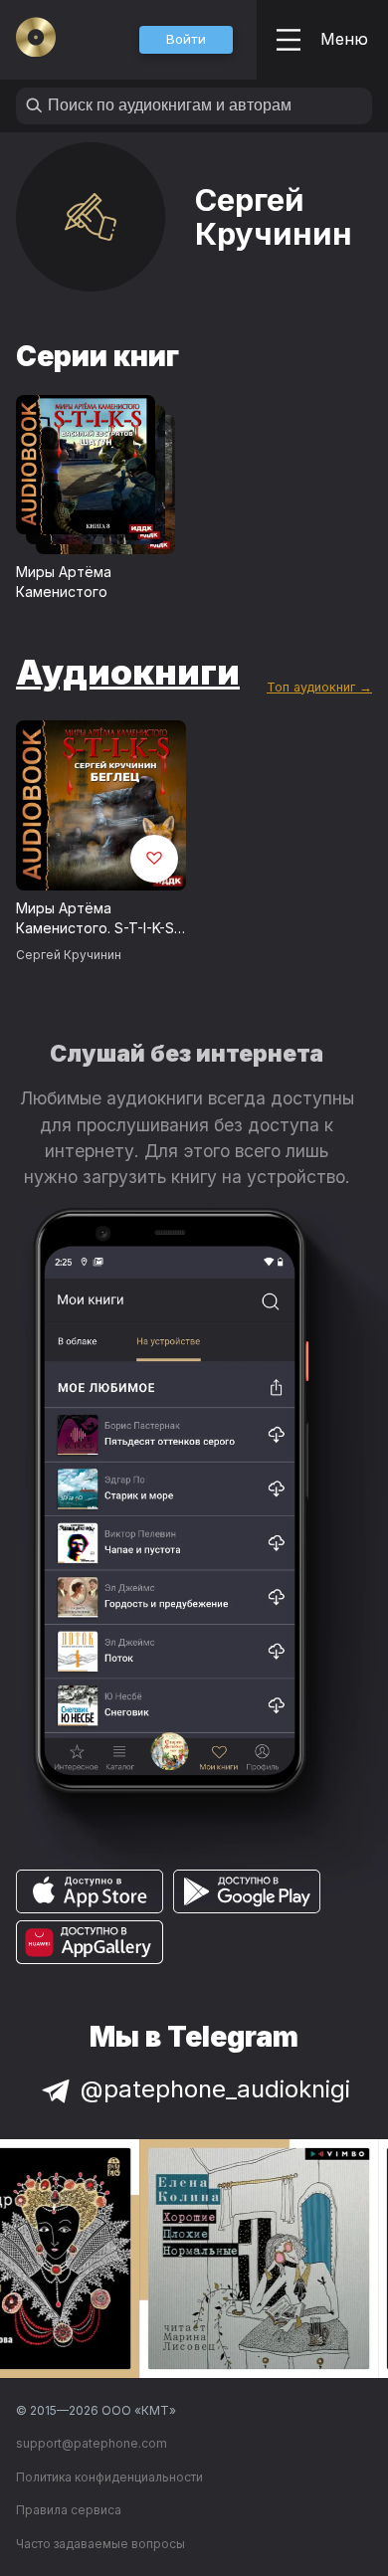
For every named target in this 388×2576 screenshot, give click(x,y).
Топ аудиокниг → (319, 687)
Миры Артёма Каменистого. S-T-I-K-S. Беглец (97, 919)
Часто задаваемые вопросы (100, 2544)
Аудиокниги (128, 672)
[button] (186, 40)
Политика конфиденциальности (109, 2477)
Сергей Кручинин (69, 955)
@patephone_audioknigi (215, 2089)
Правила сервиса (69, 2510)
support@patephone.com (92, 2443)
